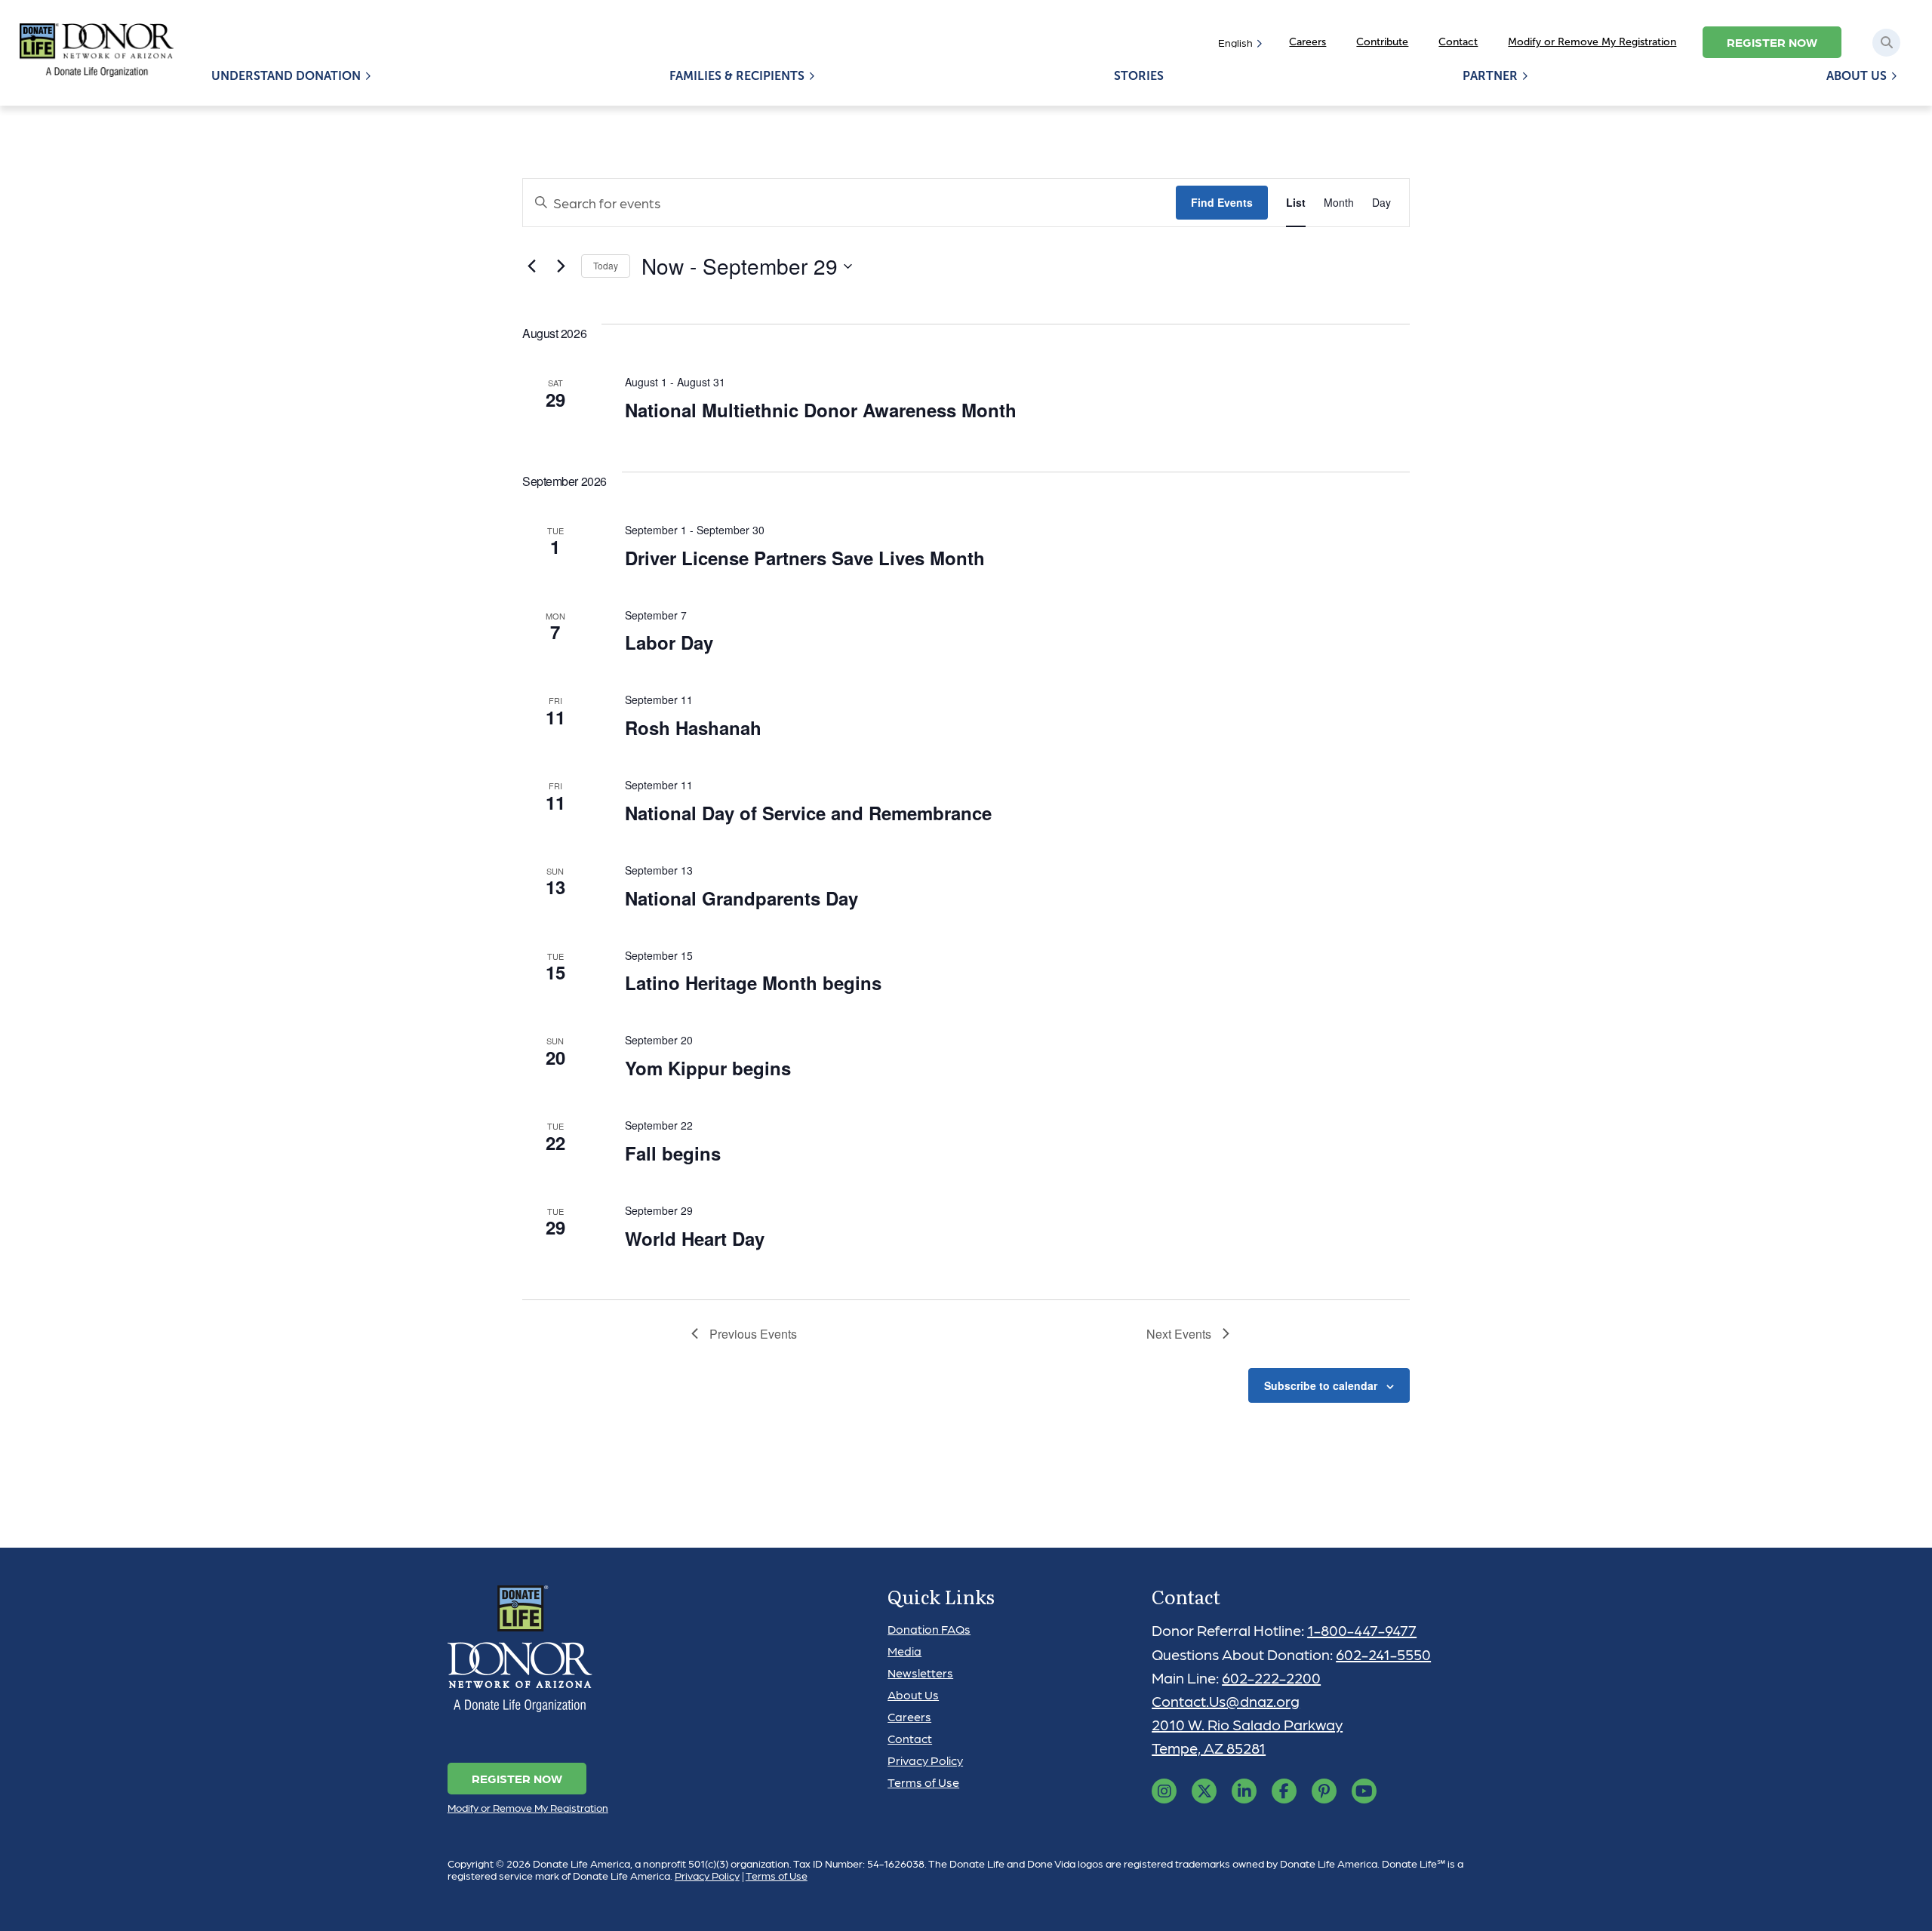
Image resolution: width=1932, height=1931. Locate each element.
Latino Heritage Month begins (753, 982)
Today (606, 265)
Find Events (1222, 202)
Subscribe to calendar (1321, 1385)
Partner (1490, 76)
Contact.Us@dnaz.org (1226, 1701)
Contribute (1382, 42)
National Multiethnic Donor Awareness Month (821, 410)
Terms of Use (923, 1782)
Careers (1307, 42)
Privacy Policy (925, 1760)
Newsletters (920, 1673)
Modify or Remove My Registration (1592, 42)
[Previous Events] (531, 266)
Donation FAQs (929, 1629)
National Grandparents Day (741, 898)
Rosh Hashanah (693, 727)
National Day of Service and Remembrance (808, 813)
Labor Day (669, 642)
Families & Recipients (737, 76)
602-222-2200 (1271, 1677)
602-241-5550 (1383, 1654)
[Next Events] (561, 266)
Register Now (1772, 42)
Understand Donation (286, 76)
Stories (1139, 76)
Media (904, 1651)
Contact (1458, 42)
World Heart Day (695, 1238)
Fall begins (673, 1153)
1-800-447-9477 (1362, 1630)
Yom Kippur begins (708, 1068)
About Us (1857, 76)
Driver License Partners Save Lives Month (805, 558)
